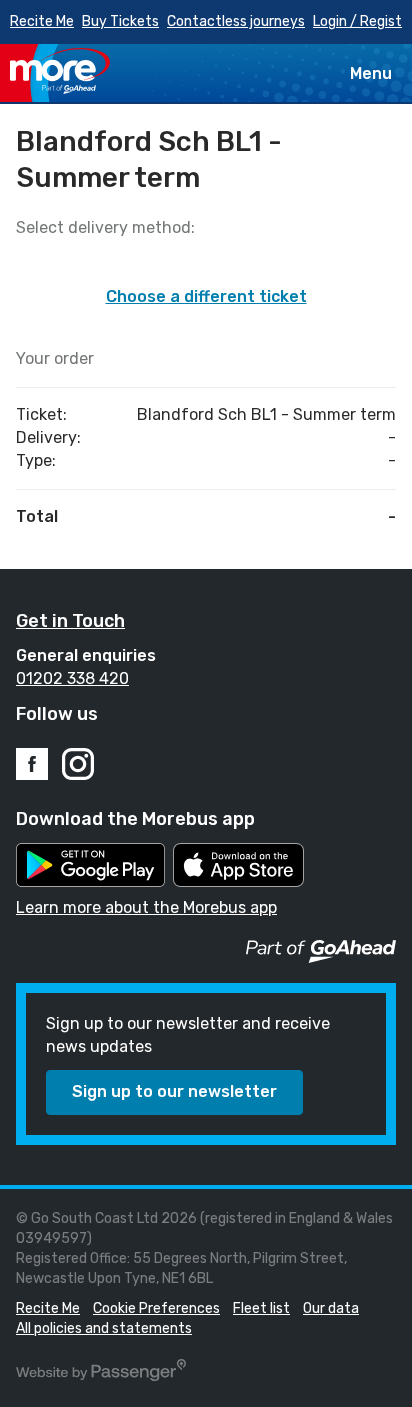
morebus (60, 71)
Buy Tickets (120, 21)
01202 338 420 (72, 678)
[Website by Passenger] (101, 1376)
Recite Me (42, 21)
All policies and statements (104, 1328)
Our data (331, 1308)
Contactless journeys (236, 21)
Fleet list (261, 1308)
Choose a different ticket (206, 296)
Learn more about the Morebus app (146, 907)
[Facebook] (32, 764)
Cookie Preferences (156, 1308)
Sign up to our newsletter (174, 1091)
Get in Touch (70, 621)
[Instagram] (78, 764)
